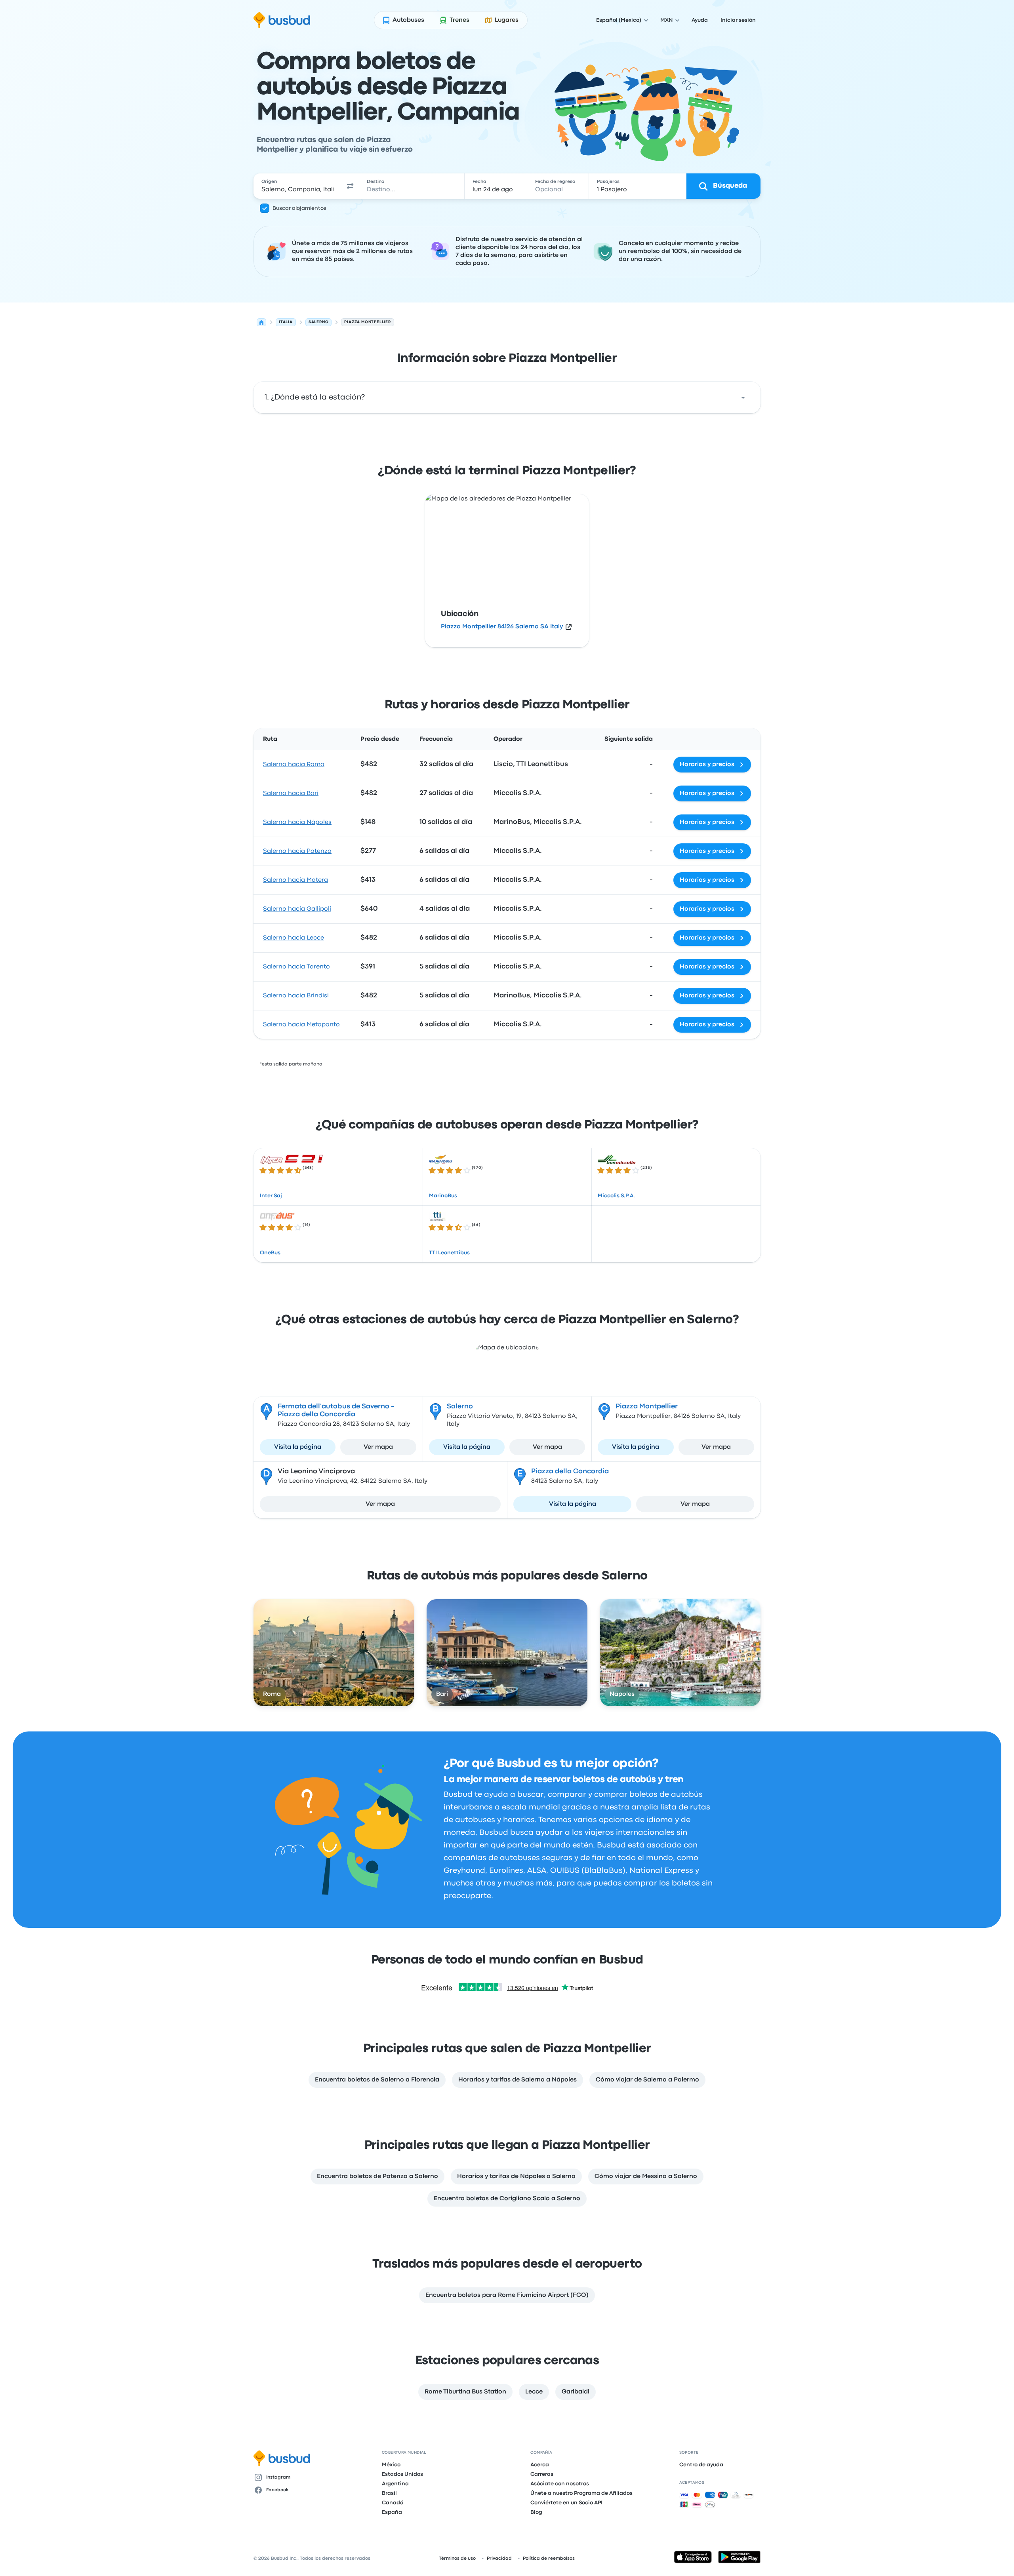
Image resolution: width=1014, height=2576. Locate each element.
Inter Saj (271, 1196)
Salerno (460, 1407)
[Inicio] (261, 322)
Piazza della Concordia (570, 1472)
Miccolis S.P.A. (616, 1196)
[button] (350, 186)
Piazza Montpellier (647, 1407)
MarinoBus (443, 1196)
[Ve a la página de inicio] (282, 20)
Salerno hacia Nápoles (297, 822)
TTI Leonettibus (449, 1253)
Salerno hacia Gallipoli (297, 909)
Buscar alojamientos (299, 208)
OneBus (270, 1253)
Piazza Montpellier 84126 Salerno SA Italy (502, 627)
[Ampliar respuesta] (743, 398)
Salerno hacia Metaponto (301, 1025)
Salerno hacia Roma (294, 765)
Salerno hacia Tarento (296, 967)
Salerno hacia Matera (295, 880)
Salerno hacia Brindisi (296, 996)
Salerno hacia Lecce (294, 938)
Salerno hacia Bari (291, 793)
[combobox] (297, 186)
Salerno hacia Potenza (297, 851)
